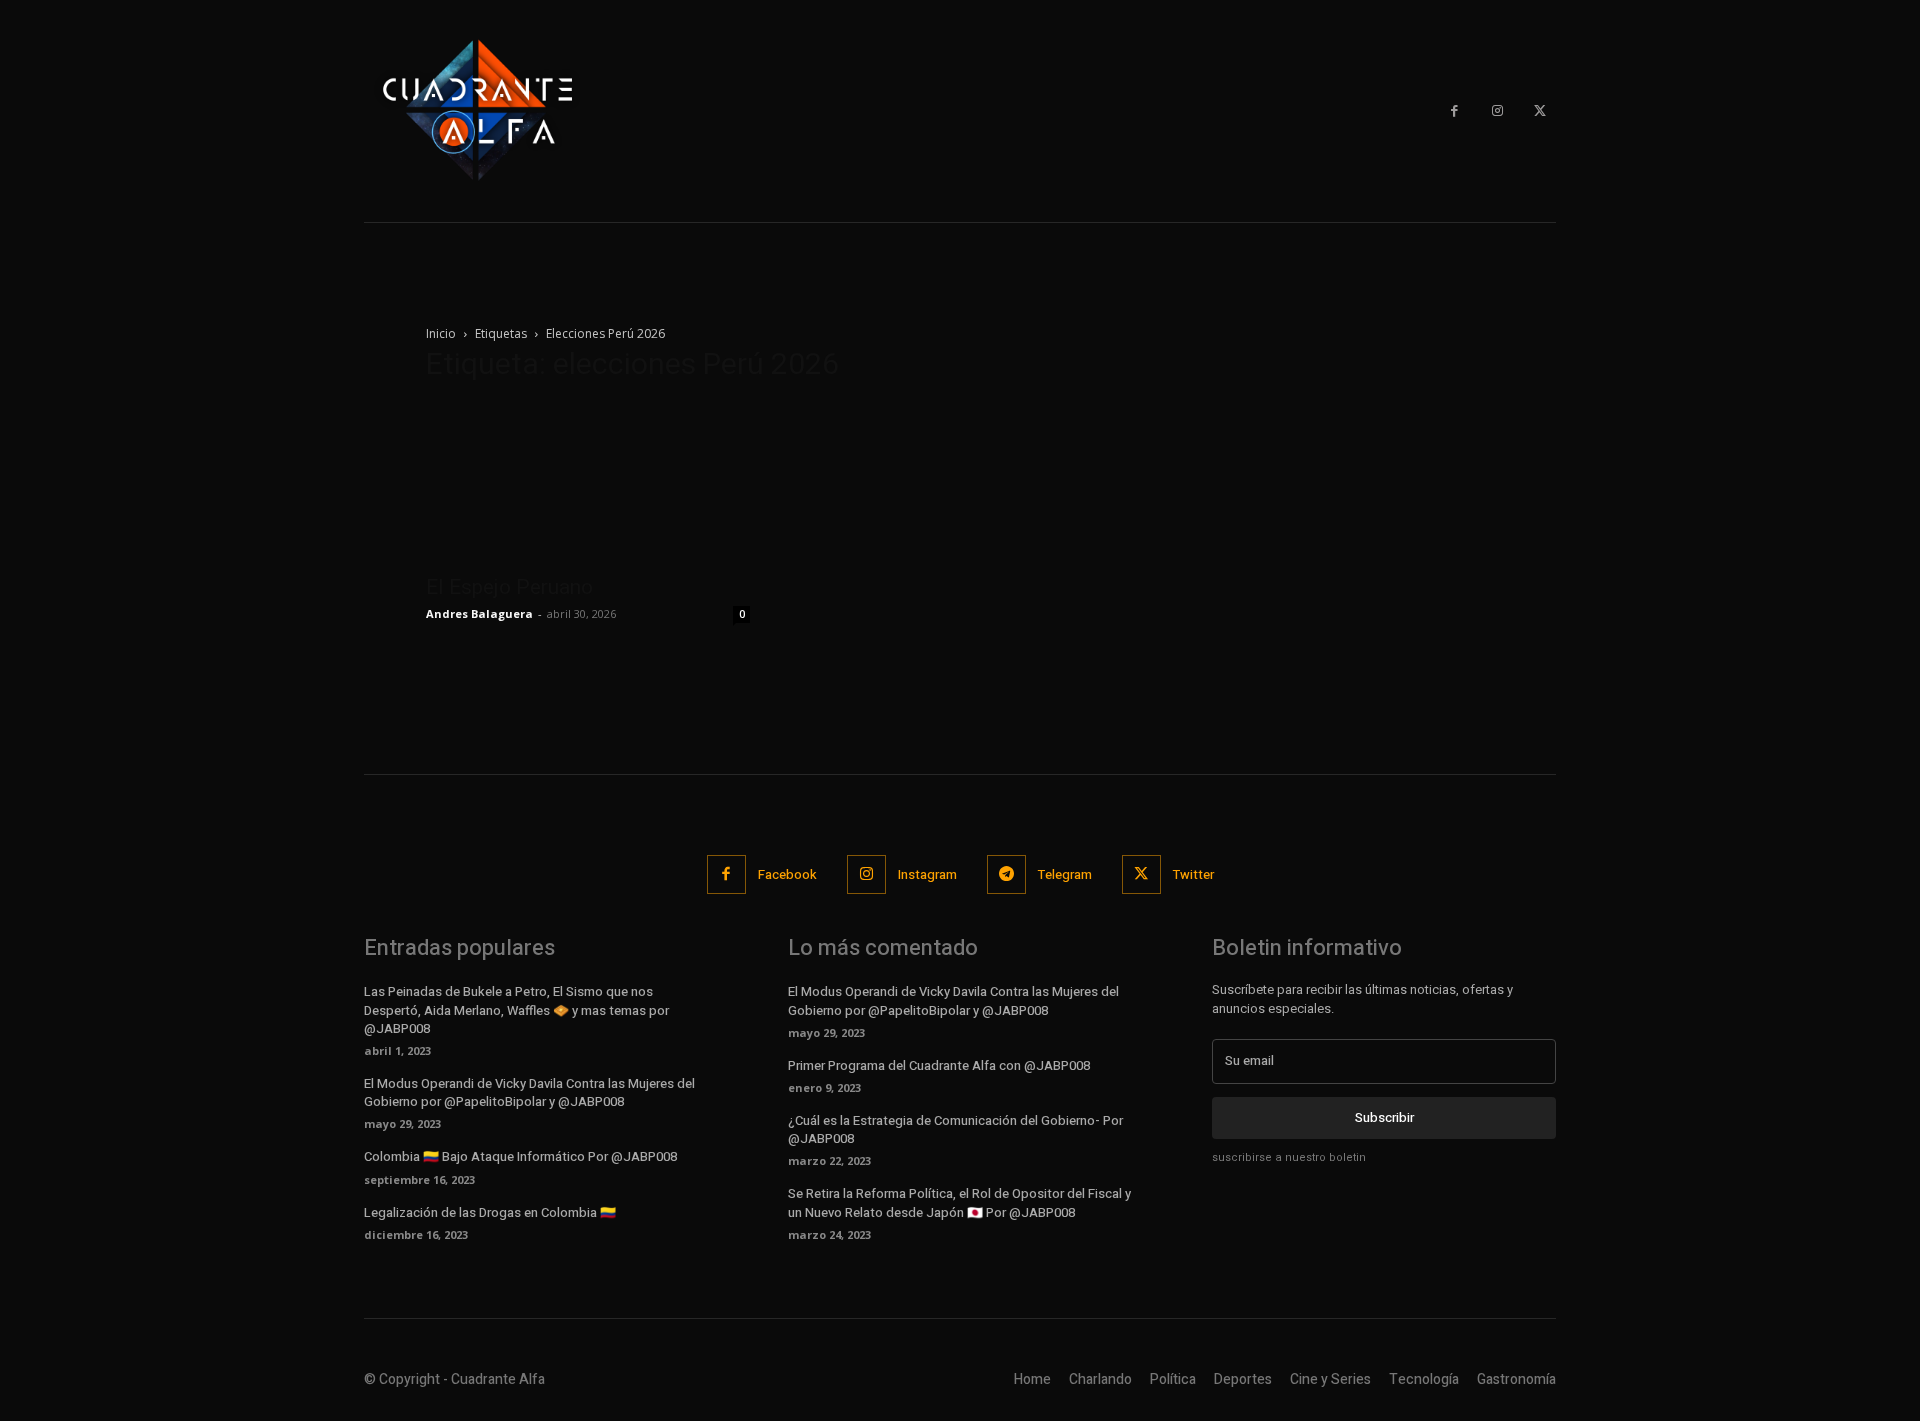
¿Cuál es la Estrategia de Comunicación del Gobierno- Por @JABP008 (955, 1129)
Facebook (787, 874)
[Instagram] (1497, 111)
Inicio (441, 333)
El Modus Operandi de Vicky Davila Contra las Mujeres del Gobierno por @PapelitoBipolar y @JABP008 (529, 1092)
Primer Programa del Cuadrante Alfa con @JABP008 (939, 1065)
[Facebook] (1454, 111)
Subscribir (1384, 1117)
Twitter (1193, 874)
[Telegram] (1006, 874)
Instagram (927, 874)
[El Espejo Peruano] (588, 482)
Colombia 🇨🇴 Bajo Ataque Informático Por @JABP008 (520, 1156)
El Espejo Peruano (509, 587)
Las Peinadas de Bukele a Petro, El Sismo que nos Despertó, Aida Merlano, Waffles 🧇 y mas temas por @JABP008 (516, 1009)
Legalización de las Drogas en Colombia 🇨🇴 (490, 1212)
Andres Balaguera (479, 613)
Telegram (1065, 874)
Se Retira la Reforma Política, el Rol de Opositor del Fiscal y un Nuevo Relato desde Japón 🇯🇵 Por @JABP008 (959, 1202)
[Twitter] (1539, 111)
